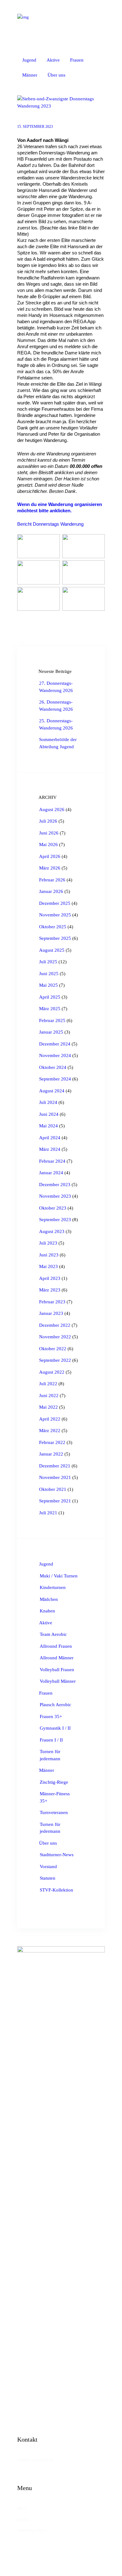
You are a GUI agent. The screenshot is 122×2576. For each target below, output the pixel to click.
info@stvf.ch (42, 2460)
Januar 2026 (51, 891)
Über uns (48, 1843)
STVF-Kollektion (56, 1890)
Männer (47, 1770)
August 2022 (52, 1372)
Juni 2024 (49, 1114)
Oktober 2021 (53, 1489)
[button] (79, 76)
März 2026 (50, 868)
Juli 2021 (48, 1513)
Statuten (48, 1878)
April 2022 (50, 1419)
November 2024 (55, 1055)
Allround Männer (57, 1658)
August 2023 (52, 1231)
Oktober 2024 (53, 1067)
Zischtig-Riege (54, 1782)
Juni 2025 (49, 974)
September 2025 (55, 938)
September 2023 (55, 1220)
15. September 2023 (35, 127)
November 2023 (55, 1196)
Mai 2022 (48, 1407)
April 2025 (50, 997)
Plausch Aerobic (56, 1705)
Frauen (46, 1693)
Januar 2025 (51, 1032)
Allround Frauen (56, 1646)
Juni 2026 (49, 833)
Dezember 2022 (55, 1325)
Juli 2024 (48, 1102)
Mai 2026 (48, 844)
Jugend (46, 1564)
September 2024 (55, 1079)
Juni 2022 (49, 1396)
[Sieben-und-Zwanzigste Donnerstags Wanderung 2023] (61, 102)
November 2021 (55, 1477)
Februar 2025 (52, 1020)
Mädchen (49, 1599)
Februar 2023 (52, 1302)
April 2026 (50, 856)
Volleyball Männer (58, 1681)
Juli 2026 (48, 821)
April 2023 (50, 1278)
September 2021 (55, 1501)
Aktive (46, 1623)
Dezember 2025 (55, 903)
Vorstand (48, 1867)
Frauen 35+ (51, 1716)
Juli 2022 (48, 1384)
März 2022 (50, 1431)
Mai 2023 (48, 1266)
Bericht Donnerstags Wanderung (50, 524)
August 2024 (52, 1091)
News (22, 2508)
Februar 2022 (52, 1442)
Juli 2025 (48, 962)
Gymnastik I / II (55, 1728)
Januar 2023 (51, 1313)
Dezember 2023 (55, 1185)
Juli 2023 (48, 1243)
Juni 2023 (49, 1255)
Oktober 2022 (53, 1349)
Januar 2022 (51, 1454)
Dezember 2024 (55, 1044)
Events (23, 2519)
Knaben (47, 1611)
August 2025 (52, 950)
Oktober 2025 (53, 927)
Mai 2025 (48, 985)
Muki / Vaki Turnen (59, 1576)
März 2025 (50, 1009)
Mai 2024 (48, 1126)
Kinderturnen (53, 1587)
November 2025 (55, 915)
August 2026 (52, 809)
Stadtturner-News (57, 1855)
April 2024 (50, 1138)
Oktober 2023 (53, 1208)
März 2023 (50, 1290)
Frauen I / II (51, 1740)
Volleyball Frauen (57, 1670)
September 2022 (55, 1360)
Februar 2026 (52, 880)
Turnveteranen (54, 1812)
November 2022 (55, 1337)
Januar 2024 (51, 1173)
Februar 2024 (52, 1161)
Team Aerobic (53, 1634)
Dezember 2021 (55, 1466)
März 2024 (50, 1149)
